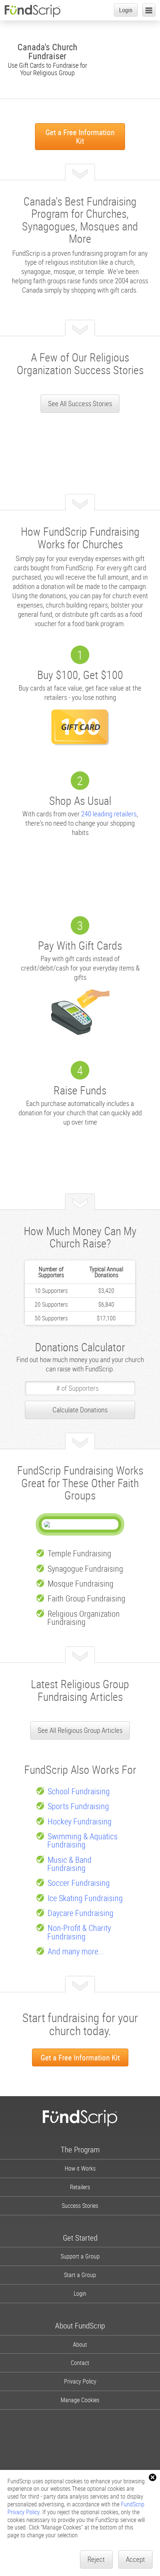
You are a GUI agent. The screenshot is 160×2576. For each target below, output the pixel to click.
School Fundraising (79, 1791)
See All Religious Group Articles (80, 1730)
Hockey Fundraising (80, 1821)
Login (126, 10)
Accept (135, 2559)
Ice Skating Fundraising (85, 1898)
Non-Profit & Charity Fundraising (79, 1932)
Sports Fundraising (78, 1806)
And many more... (76, 1951)
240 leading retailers (109, 814)
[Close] (153, 2477)
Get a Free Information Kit (80, 136)
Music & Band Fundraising (69, 1864)
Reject (96, 2559)
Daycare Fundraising (81, 1913)
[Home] (32, 11)
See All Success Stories (80, 404)
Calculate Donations (80, 1410)
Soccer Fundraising (79, 1883)
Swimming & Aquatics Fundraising (82, 1840)
